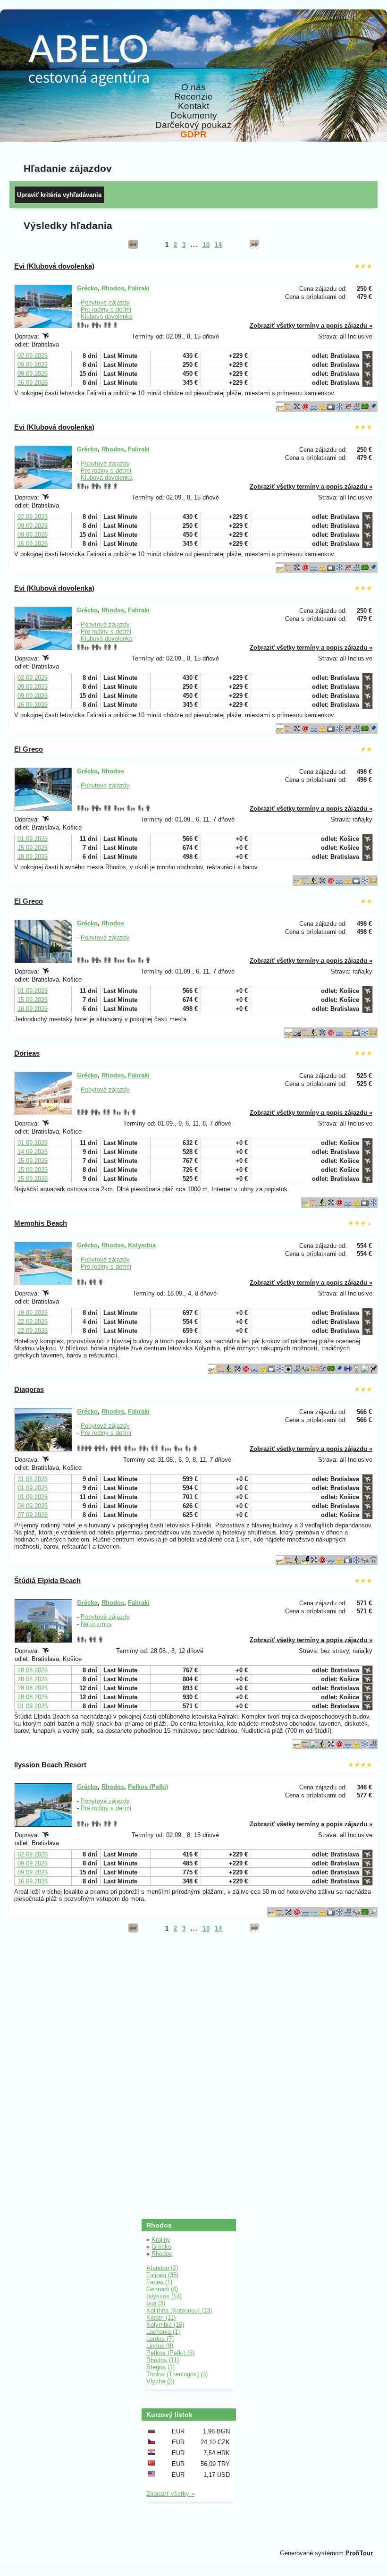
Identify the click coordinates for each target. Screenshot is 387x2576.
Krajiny (161, 2240)
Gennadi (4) (162, 2289)
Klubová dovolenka (107, 317)
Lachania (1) (163, 2332)
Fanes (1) (159, 2282)
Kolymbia (142, 1245)
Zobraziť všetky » (170, 2494)
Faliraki (139, 288)
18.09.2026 (33, 857)
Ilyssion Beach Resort (50, 1765)
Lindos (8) (160, 2346)
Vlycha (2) (160, 2381)
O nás (193, 87)
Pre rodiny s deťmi (106, 309)
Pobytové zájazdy (105, 302)
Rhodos (113, 288)
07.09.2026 (33, 1515)
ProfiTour (359, 2553)
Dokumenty (194, 116)
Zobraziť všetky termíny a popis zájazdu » (311, 326)
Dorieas (27, 1053)
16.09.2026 (33, 383)
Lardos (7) (160, 2339)
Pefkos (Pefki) (148, 1787)
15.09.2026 (33, 848)
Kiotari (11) (161, 2318)
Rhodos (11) (163, 2360)
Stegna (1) (160, 2367)
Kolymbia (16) (165, 2325)
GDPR (193, 135)
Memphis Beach (41, 1223)
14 (219, 245)
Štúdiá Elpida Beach (47, 1580)
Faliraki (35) (162, 2275)
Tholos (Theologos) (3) (177, 2374)
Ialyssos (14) (164, 2296)
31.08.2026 (33, 1479)
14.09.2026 (33, 1152)
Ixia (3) (156, 2303)
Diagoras (29, 1389)
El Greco (29, 749)
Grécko (87, 288)
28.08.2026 (33, 1670)
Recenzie (193, 97)
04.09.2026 (33, 1506)
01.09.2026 (33, 839)
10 (206, 245)
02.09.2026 (33, 356)
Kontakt (193, 106)
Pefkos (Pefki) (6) (170, 2353)
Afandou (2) (162, 2268)
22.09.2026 (33, 1322)
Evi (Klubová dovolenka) (54, 266)
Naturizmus (96, 1624)
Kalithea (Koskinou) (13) (179, 2310)
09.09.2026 (33, 365)
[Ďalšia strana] (254, 245)
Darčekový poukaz (193, 125)
